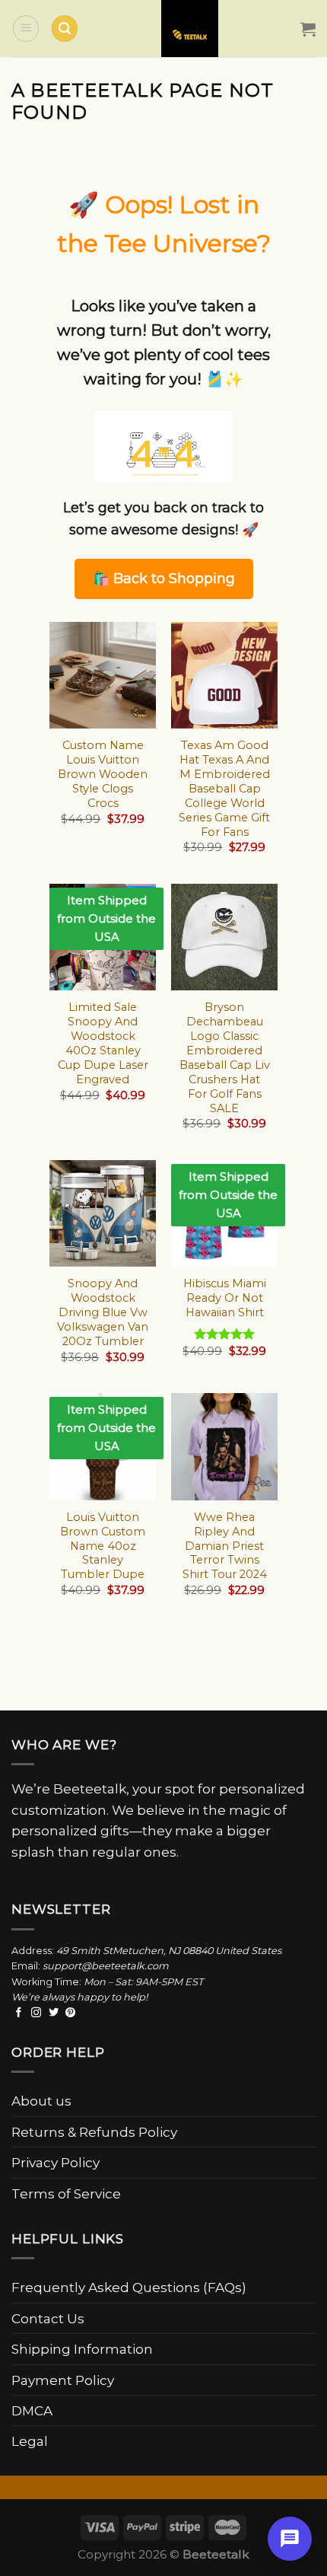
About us (41, 2101)
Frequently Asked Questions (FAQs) (129, 2287)
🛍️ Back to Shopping (164, 579)
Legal (30, 2441)
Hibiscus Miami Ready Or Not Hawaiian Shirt (225, 1298)
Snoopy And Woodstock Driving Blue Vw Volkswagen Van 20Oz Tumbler (103, 1312)
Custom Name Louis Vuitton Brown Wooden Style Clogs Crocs (103, 774)
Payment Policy (63, 2380)
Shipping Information (82, 2349)
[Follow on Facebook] (19, 2013)
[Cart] (308, 29)
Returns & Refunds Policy (94, 2132)
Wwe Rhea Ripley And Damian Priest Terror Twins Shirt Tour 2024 (225, 1546)
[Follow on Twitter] (54, 2013)
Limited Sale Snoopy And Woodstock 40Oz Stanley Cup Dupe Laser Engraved (103, 1043)
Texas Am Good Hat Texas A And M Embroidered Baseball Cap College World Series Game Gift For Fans (224, 788)
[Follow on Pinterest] (70, 2013)
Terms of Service (66, 2193)
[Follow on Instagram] (36, 2013)
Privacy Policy (56, 2162)
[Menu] (26, 28)
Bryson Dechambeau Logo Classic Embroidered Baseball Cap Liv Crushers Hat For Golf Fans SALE (225, 1057)
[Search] (65, 29)
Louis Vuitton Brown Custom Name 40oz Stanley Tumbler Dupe (103, 1546)
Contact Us (48, 2318)
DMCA (32, 2410)
